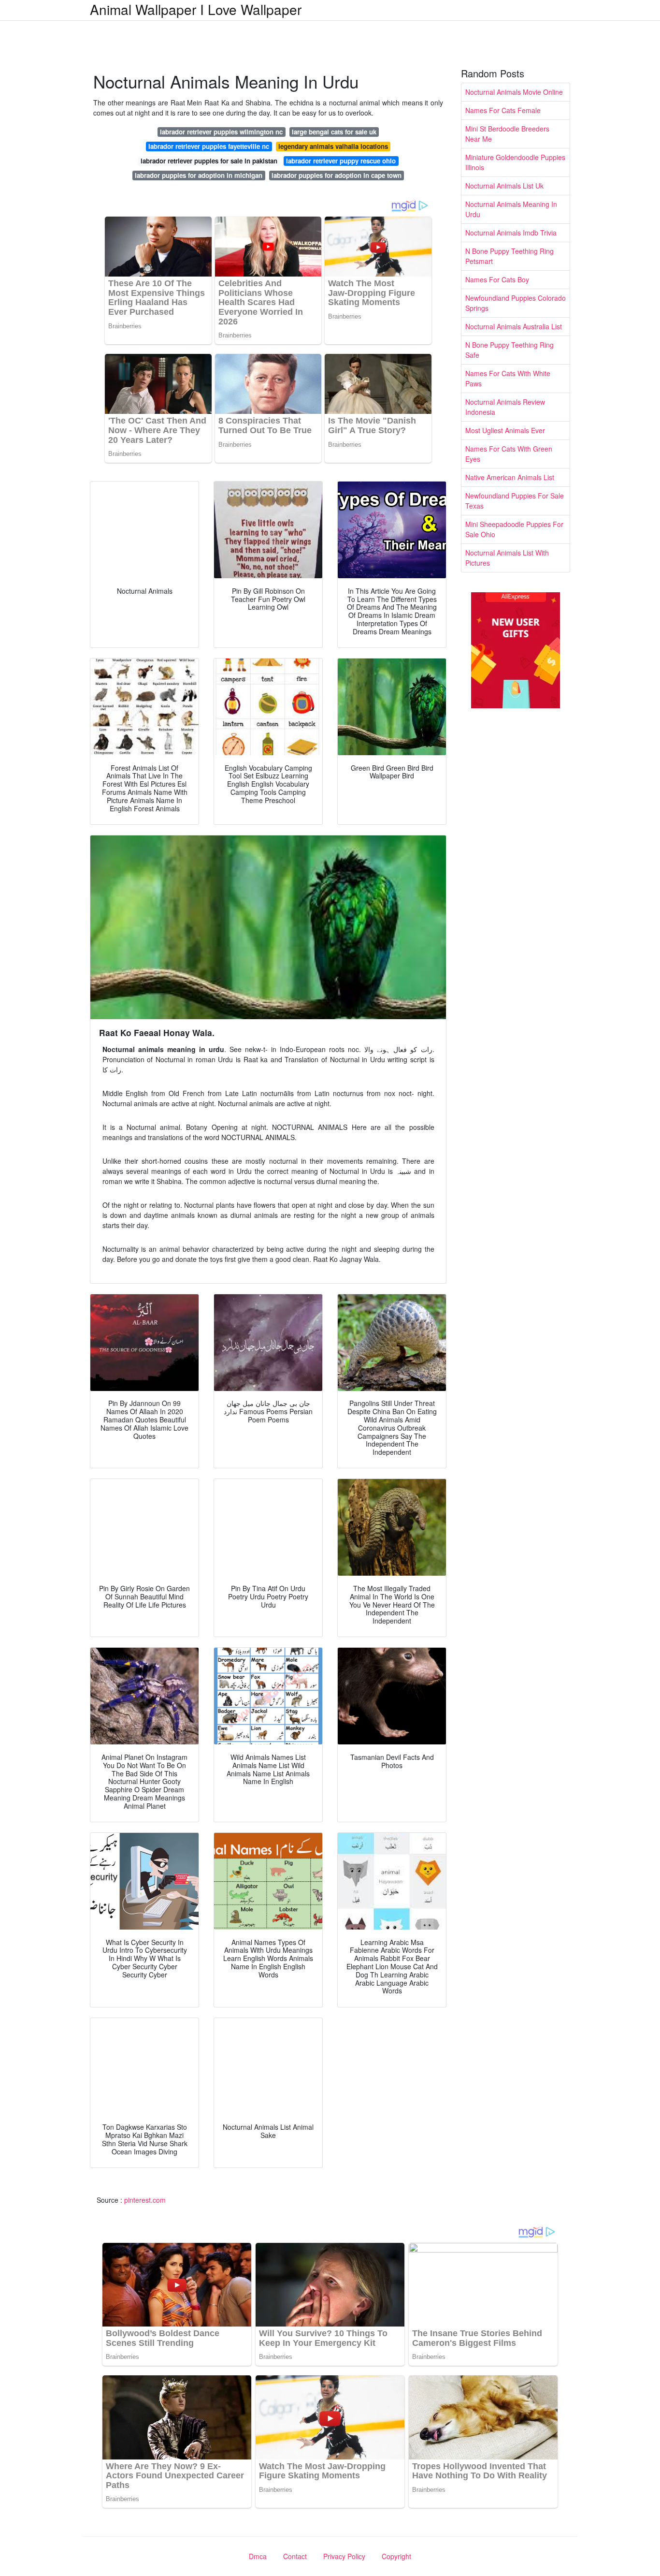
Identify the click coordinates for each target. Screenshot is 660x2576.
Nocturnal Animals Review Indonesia (505, 407)
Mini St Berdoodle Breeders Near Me (507, 134)
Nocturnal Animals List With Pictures (507, 558)
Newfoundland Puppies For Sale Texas (515, 501)
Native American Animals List (510, 477)
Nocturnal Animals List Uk (504, 186)
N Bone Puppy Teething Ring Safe (509, 350)
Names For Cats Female (503, 110)
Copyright (396, 2556)
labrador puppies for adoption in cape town (337, 175)
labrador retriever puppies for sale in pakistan (209, 161)
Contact (295, 2556)
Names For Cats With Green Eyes (509, 454)
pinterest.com (145, 2200)
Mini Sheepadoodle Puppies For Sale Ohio (514, 529)
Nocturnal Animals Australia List (514, 326)
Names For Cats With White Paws (508, 378)
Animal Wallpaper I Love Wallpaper (196, 9)
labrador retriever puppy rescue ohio (341, 161)
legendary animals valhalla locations (333, 146)
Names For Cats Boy (497, 279)
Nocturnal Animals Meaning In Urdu (511, 209)
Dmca (258, 2556)
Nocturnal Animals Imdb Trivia (511, 233)
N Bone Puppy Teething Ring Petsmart (509, 256)
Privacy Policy (344, 2556)
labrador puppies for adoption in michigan (199, 175)
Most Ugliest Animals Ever (505, 430)
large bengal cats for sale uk (334, 132)
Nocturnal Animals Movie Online (514, 92)
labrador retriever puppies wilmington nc (221, 132)
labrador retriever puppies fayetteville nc (209, 146)
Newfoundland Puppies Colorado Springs (516, 303)
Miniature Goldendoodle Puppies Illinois (515, 162)
